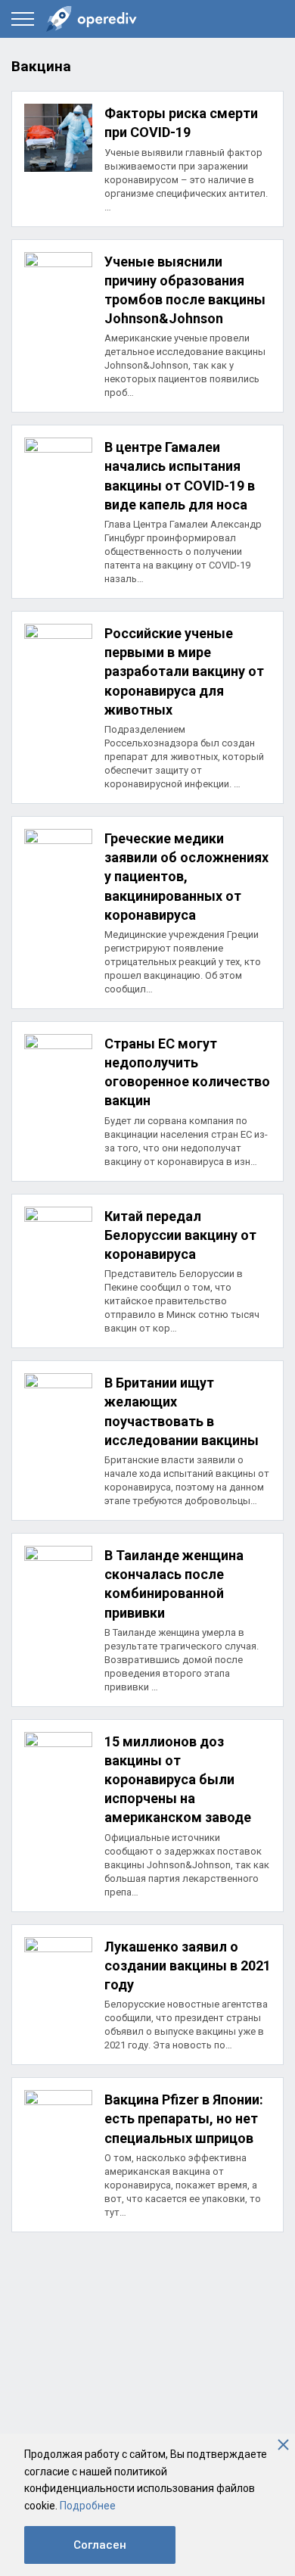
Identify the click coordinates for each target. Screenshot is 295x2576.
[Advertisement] (147, 2392)
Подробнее (88, 2506)
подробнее (147, 159)
